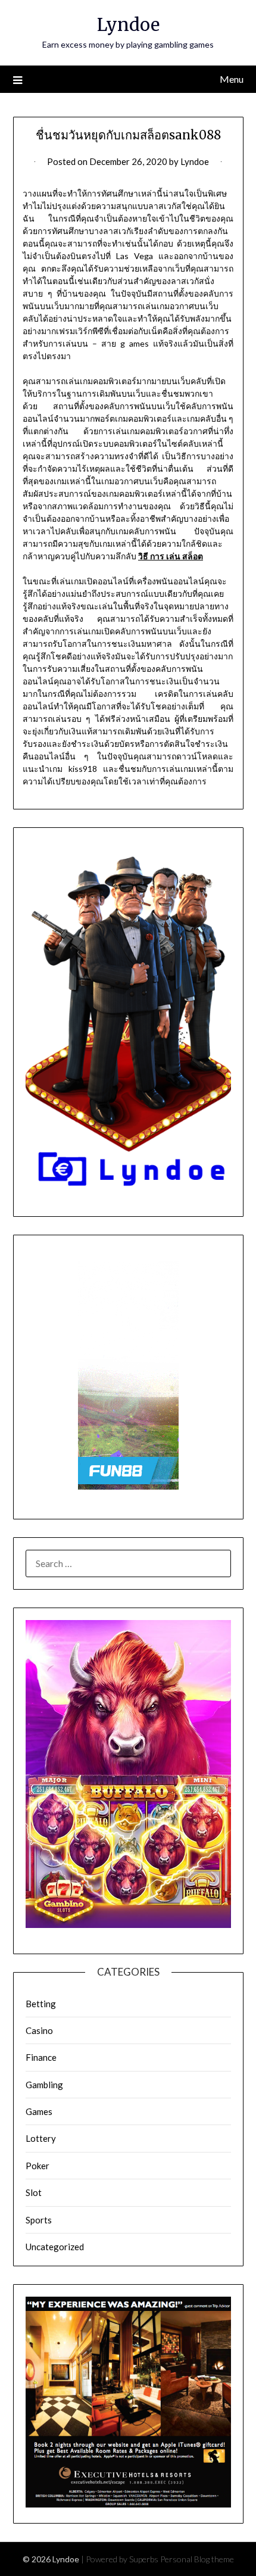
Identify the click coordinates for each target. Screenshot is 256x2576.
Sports (39, 2220)
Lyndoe (128, 25)
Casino (39, 2030)
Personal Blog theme (197, 2559)
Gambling (44, 2085)
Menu (232, 79)
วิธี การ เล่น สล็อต (171, 556)
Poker (38, 2166)
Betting (41, 2004)
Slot (34, 2192)
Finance (41, 2057)
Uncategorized (55, 2247)
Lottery (41, 2138)
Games (39, 2111)
